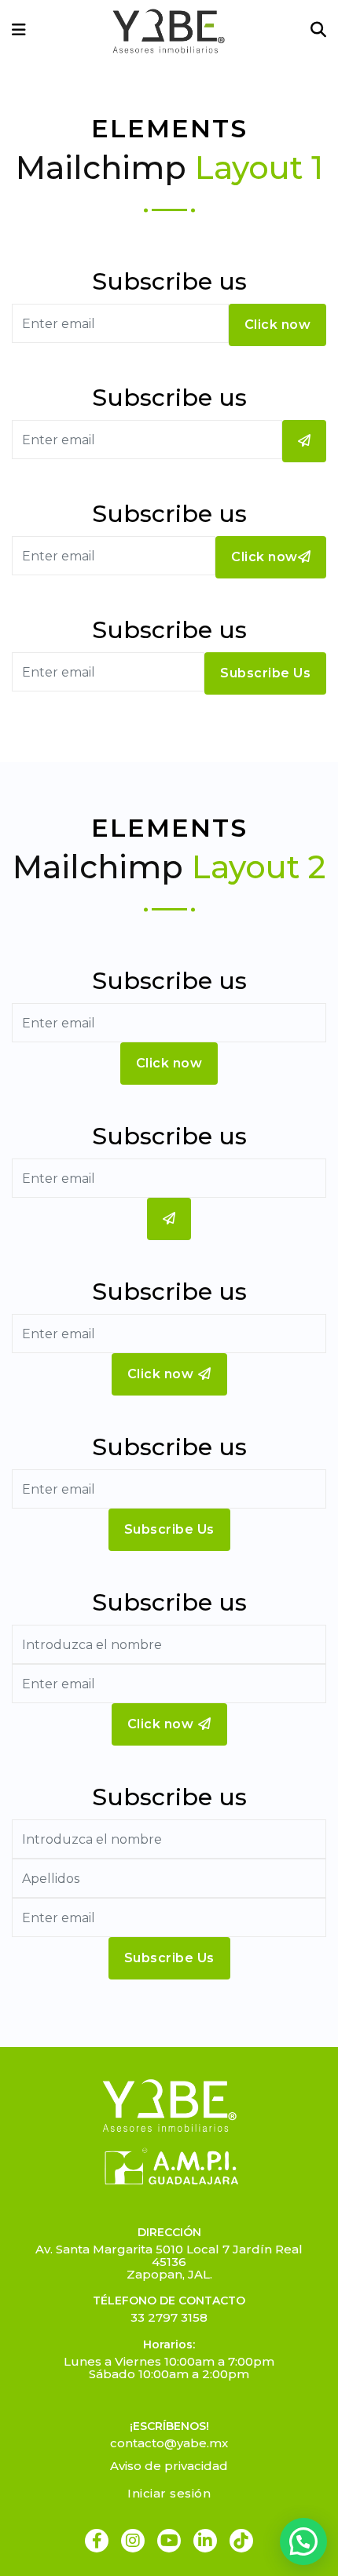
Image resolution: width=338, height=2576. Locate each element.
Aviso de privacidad (169, 2466)
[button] (303, 2541)
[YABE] (168, 31)
